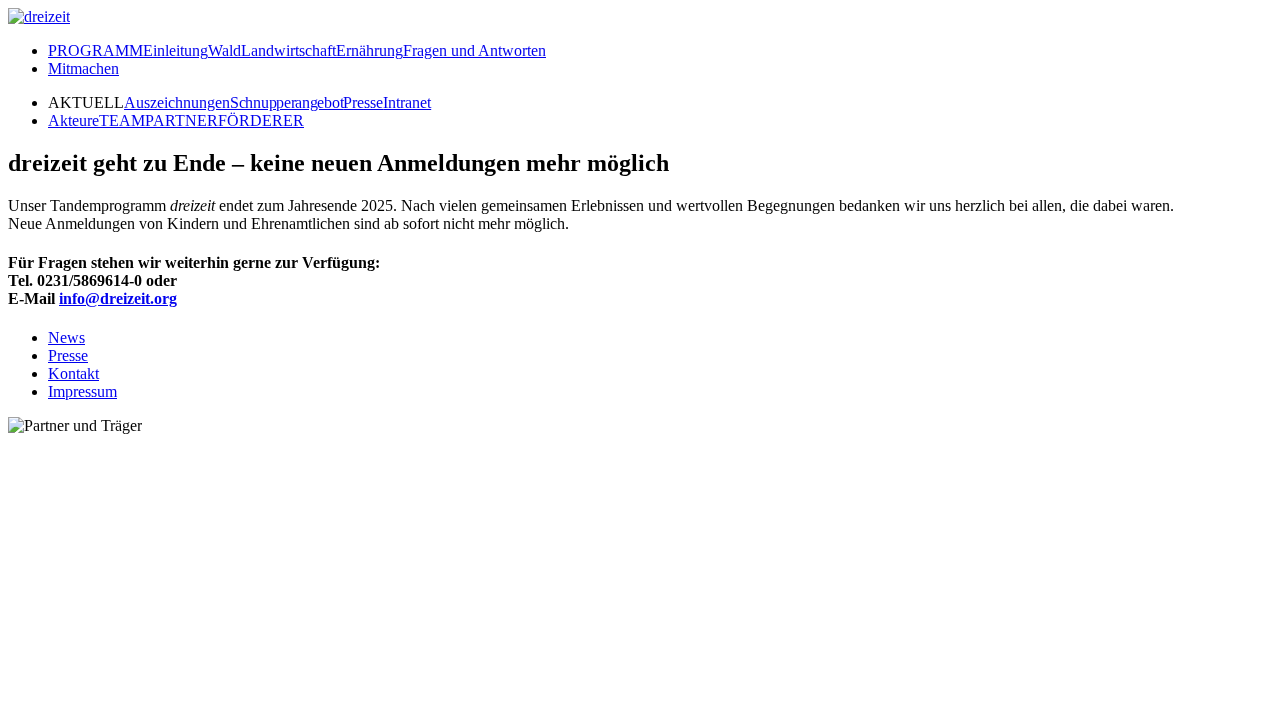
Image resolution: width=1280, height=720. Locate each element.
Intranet (407, 102)
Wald (224, 50)
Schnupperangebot (286, 102)
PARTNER (181, 120)
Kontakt (73, 373)
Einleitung (175, 50)
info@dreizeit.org (118, 298)
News (66, 337)
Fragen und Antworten (474, 50)
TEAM (122, 120)
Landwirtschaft (288, 50)
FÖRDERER (261, 120)
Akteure (73, 120)
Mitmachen (83, 68)
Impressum (82, 391)
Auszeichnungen (177, 102)
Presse (363, 102)
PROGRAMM (95, 50)
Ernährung (369, 50)
